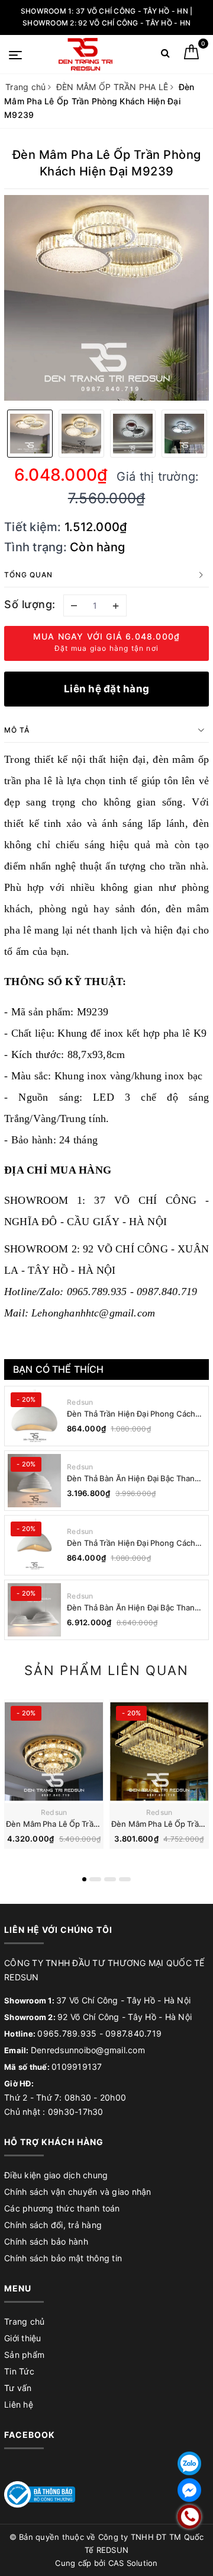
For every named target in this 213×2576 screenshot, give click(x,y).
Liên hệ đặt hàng (106, 689)
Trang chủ (24, 2321)
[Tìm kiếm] (165, 55)
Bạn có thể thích (59, 1369)
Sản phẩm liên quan (106, 1670)
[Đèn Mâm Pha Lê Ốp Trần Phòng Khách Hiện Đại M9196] (159, 1752)
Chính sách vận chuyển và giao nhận (78, 2192)
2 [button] (95, 1879)
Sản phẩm (24, 2355)
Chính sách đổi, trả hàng (53, 2225)
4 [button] (125, 1879)
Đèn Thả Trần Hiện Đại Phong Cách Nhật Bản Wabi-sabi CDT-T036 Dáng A (134, 1543)
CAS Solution (133, 2563)
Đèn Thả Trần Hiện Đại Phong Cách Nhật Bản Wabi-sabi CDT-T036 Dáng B (134, 1414)
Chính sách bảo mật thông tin (63, 2258)
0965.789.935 (67, 2033)
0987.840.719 (133, 2033)
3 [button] (110, 1879)
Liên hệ (19, 2404)
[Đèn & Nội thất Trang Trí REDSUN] (85, 54)
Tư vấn (18, 2388)
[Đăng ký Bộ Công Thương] (40, 2493)
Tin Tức (19, 2371)
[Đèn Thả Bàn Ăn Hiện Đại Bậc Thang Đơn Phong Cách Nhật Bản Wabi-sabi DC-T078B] (34, 1481)
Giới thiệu (23, 2338)
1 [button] (84, 1879)
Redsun (80, 1402)
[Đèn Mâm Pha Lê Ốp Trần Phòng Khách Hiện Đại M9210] (54, 1752)
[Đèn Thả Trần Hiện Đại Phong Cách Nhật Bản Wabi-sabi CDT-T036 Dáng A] (34, 1545)
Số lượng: (30, 604)
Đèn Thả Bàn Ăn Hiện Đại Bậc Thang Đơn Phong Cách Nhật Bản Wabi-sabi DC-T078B (135, 1479)
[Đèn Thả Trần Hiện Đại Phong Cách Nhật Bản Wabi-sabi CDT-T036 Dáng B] (34, 1416)
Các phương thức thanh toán (62, 2208)
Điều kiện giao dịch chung (56, 2175)
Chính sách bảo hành (46, 2241)
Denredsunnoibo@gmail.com (88, 2050)
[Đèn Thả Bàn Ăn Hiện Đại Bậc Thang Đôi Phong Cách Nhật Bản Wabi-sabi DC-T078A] (34, 1610)
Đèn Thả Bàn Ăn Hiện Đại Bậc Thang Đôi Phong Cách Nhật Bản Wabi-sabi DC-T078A (134, 1608)
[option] (106, 298)
